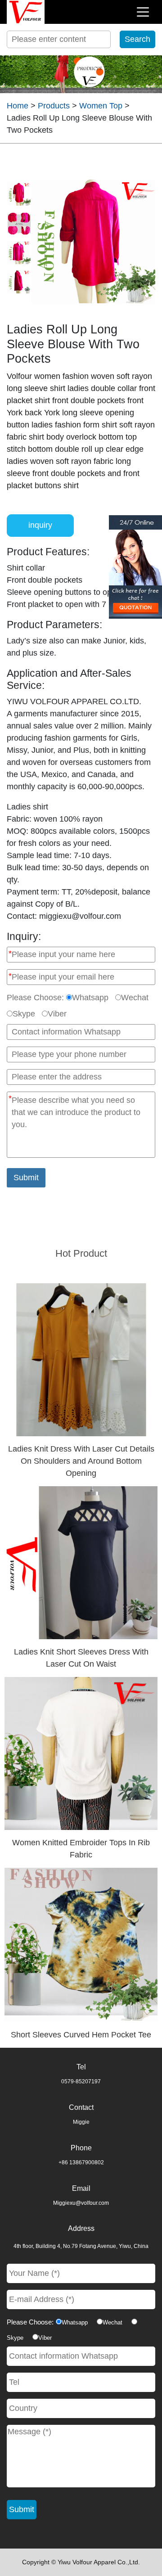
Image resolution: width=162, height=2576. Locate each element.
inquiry (40, 525)
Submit (26, 1178)
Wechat (135, 998)
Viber (57, 1014)
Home (18, 106)
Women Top (101, 106)
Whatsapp (90, 998)
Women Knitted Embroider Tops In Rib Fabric (81, 1849)
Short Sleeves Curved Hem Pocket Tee (81, 2035)
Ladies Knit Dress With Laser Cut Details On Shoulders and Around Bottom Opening (81, 1461)
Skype (24, 1014)
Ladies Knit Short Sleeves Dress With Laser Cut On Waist (81, 1658)
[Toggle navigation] (143, 12)
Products (54, 106)
